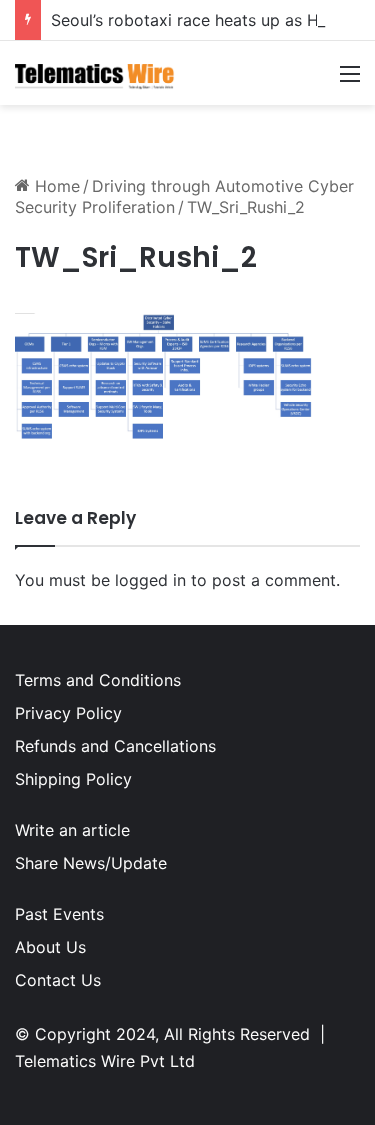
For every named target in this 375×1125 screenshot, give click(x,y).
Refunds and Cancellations (115, 746)
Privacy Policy (68, 713)
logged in (150, 580)
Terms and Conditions (98, 680)
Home (55, 186)
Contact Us (58, 980)
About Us (50, 947)
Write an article (72, 830)
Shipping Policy (73, 779)
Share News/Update (91, 863)
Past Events (59, 914)
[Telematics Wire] (95, 73)
